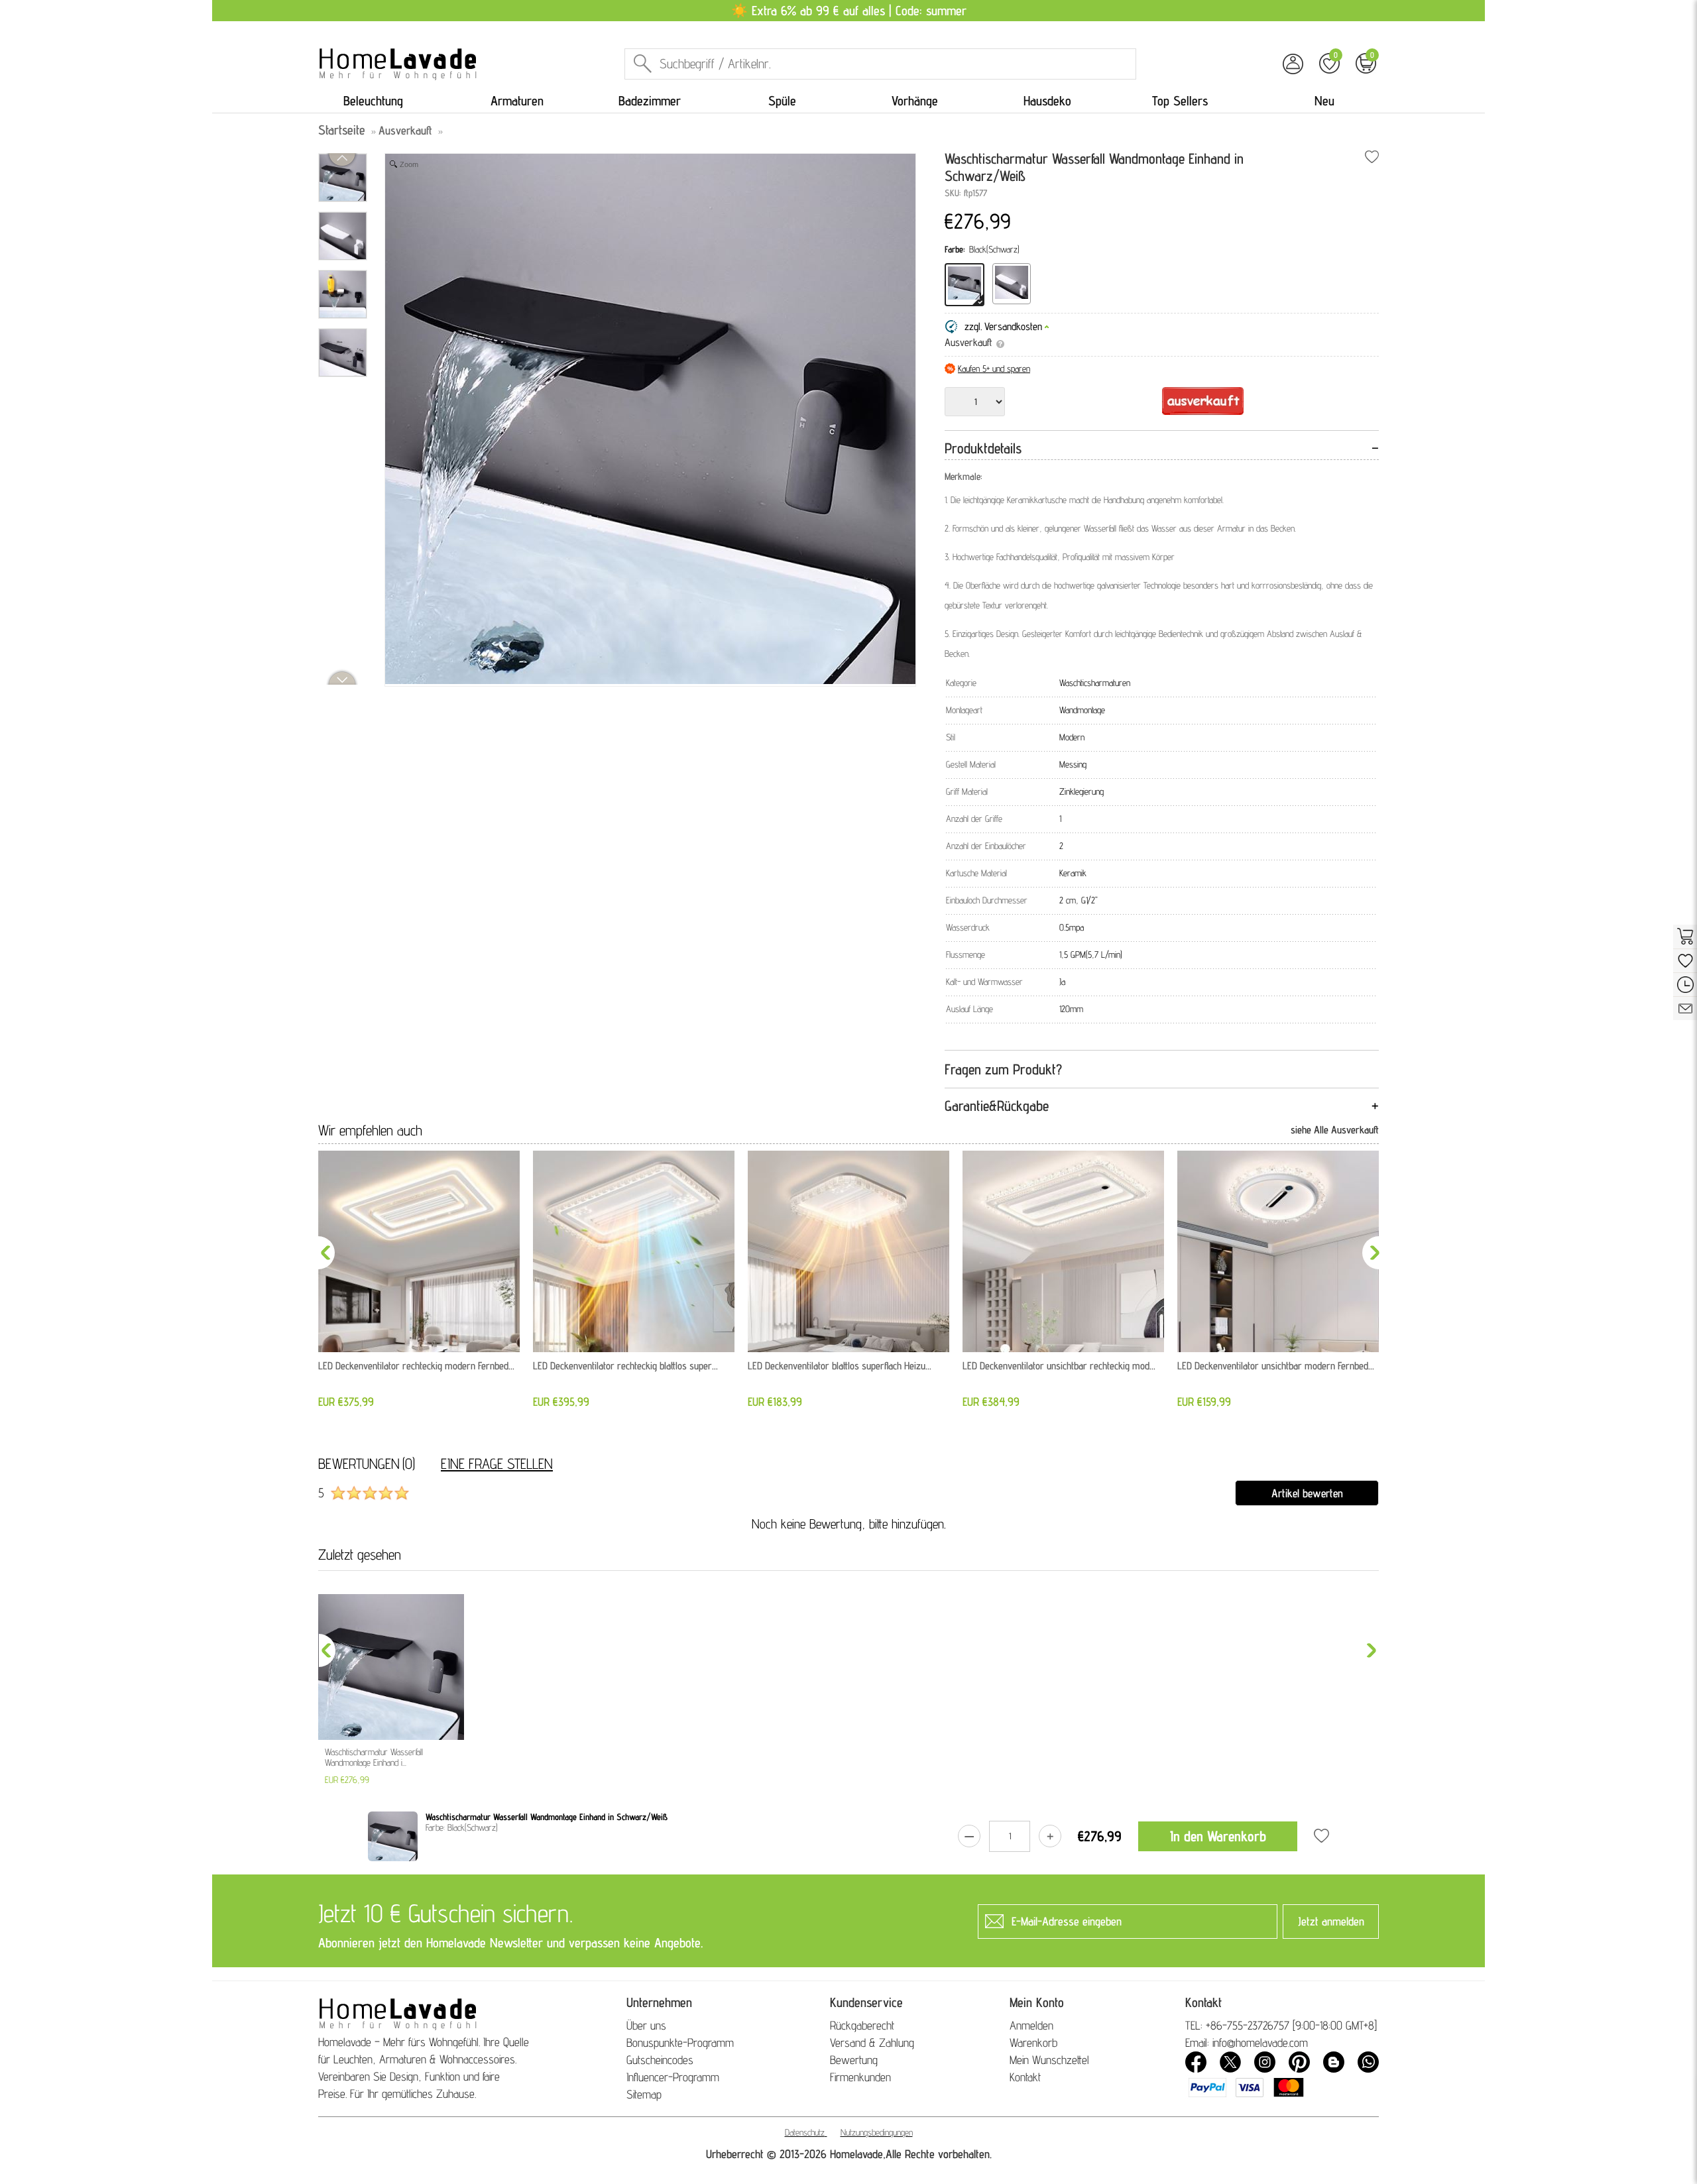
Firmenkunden (860, 2077)
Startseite (342, 130)
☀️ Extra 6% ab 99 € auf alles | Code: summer (849, 11)
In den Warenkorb (1218, 1836)
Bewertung (854, 2060)
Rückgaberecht (862, 2025)
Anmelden (1031, 2025)
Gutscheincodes (660, 2060)
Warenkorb (1033, 2042)
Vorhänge (915, 101)
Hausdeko (1047, 101)
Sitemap (644, 2094)
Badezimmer (650, 101)
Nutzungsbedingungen (877, 2132)
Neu (1324, 101)
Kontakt (1025, 2077)
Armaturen (517, 101)
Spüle (782, 101)
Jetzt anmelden (1331, 1921)
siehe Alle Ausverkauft (1335, 1130)
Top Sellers (1180, 101)
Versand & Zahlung (872, 2042)
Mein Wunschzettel (1049, 2060)
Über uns (646, 2025)
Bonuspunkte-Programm (680, 2042)
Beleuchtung (373, 101)
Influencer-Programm (673, 2077)
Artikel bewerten (1307, 1493)
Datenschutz (805, 2132)
